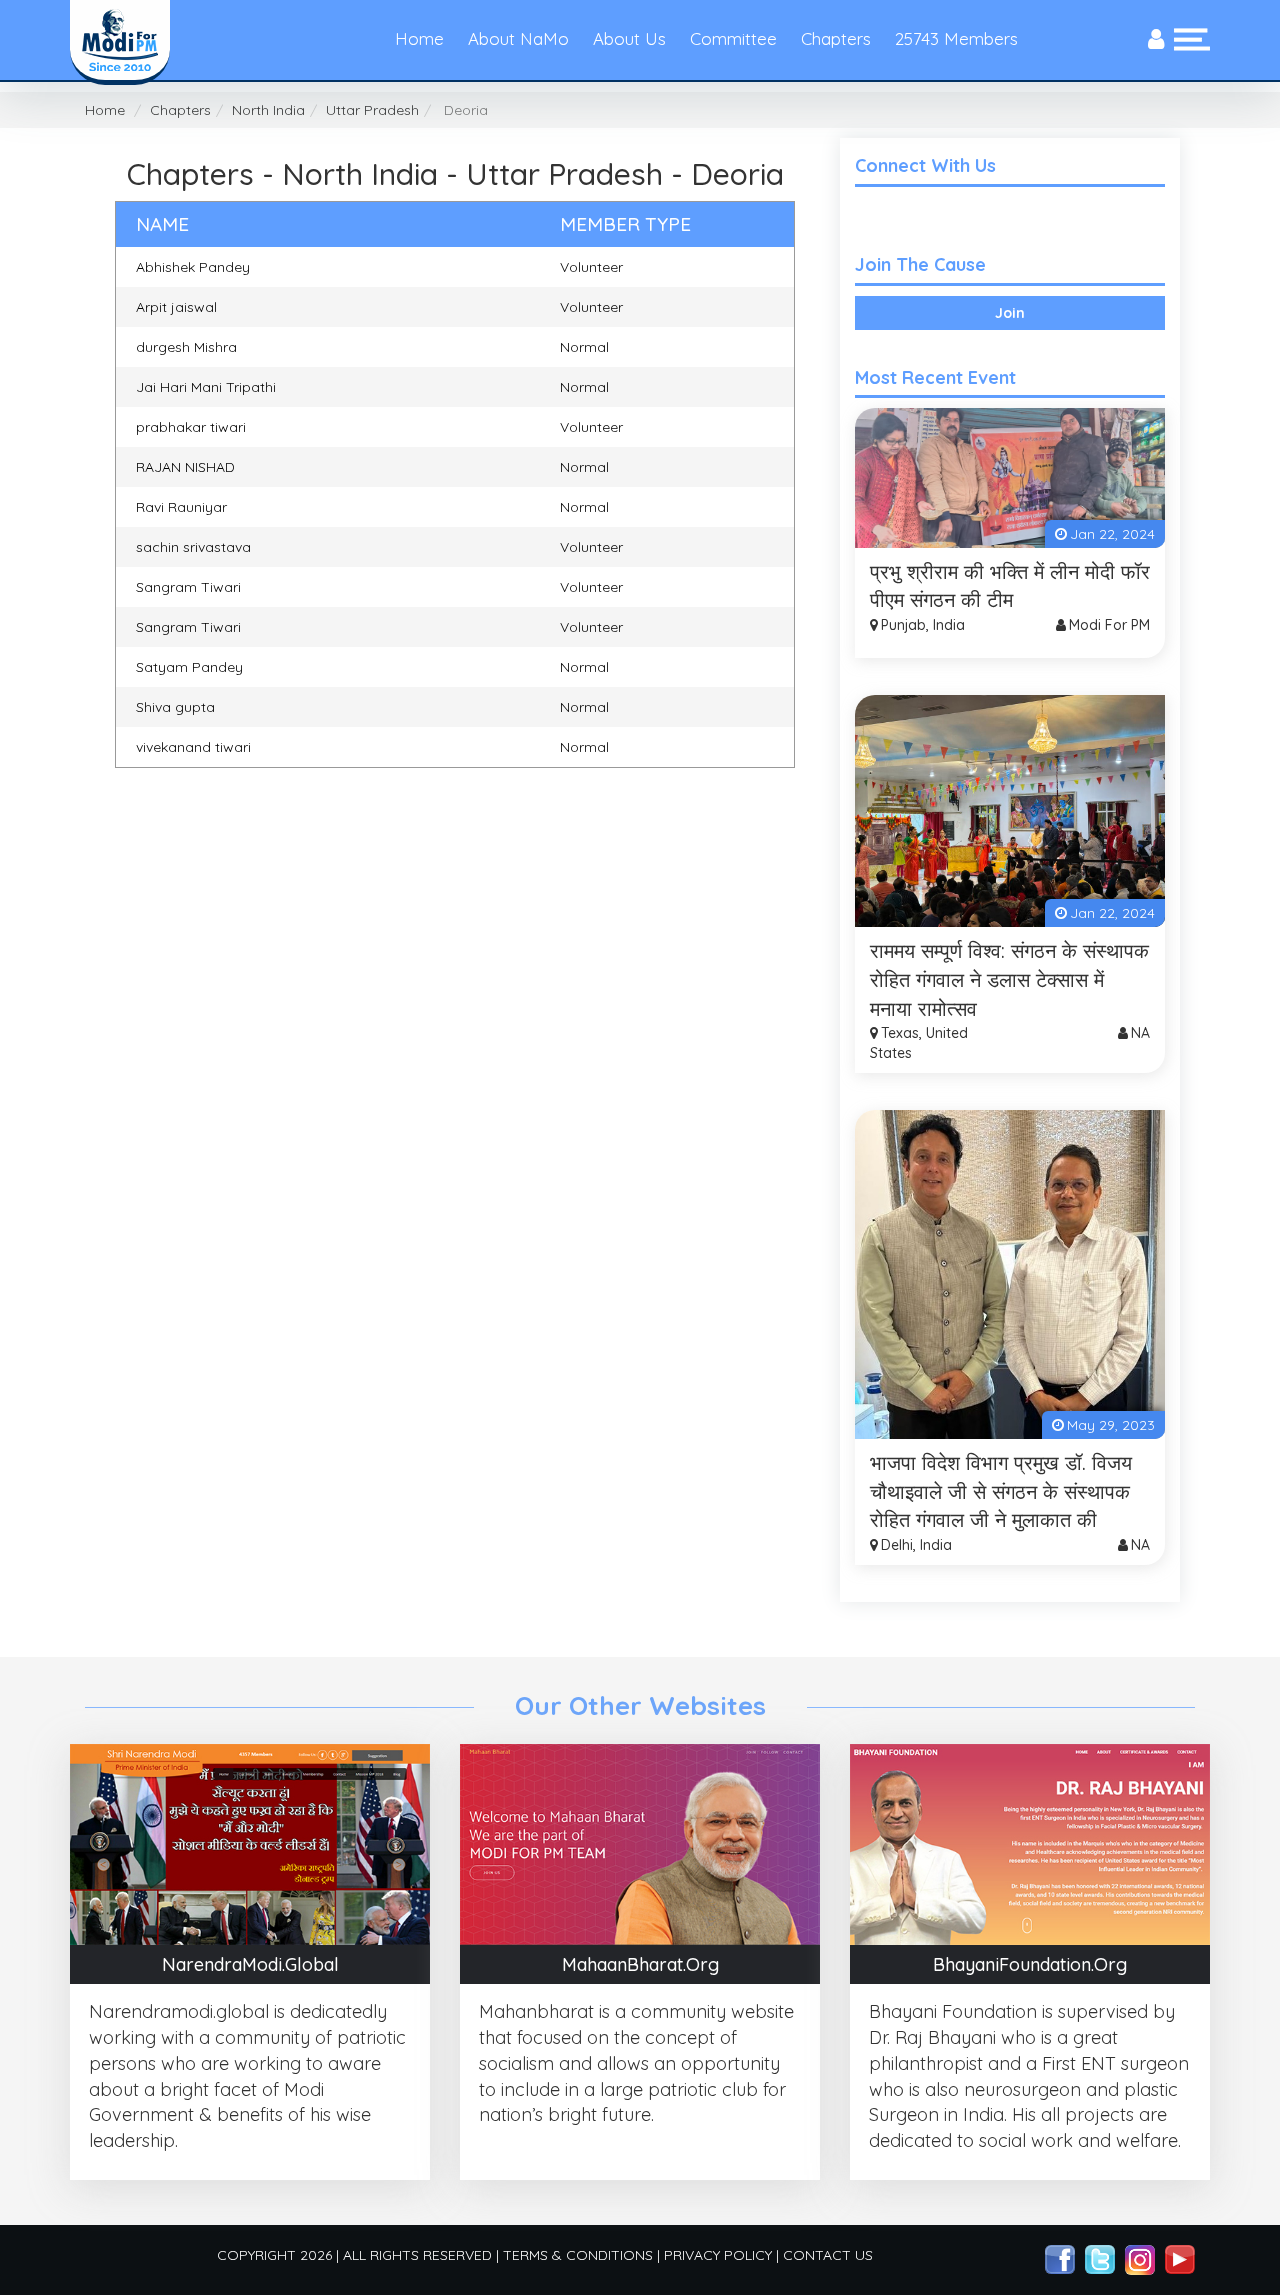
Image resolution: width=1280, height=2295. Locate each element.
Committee (733, 38)
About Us (629, 38)
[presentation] (1156, 40)
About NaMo (518, 38)
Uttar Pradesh (372, 110)
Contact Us (828, 2255)
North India (268, 110)
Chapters (836, 38)
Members (956, 38)
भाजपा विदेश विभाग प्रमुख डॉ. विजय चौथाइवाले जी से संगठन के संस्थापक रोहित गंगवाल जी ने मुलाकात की (1001, 1491)
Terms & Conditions (578, 2255)
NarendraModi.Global (250, 1965)
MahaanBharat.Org (640, 1965)
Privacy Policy (718, 2255)
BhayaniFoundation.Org (1030, 1965)
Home (419, 38)
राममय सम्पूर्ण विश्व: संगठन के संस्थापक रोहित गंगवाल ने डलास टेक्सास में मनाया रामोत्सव (1009, 979)
